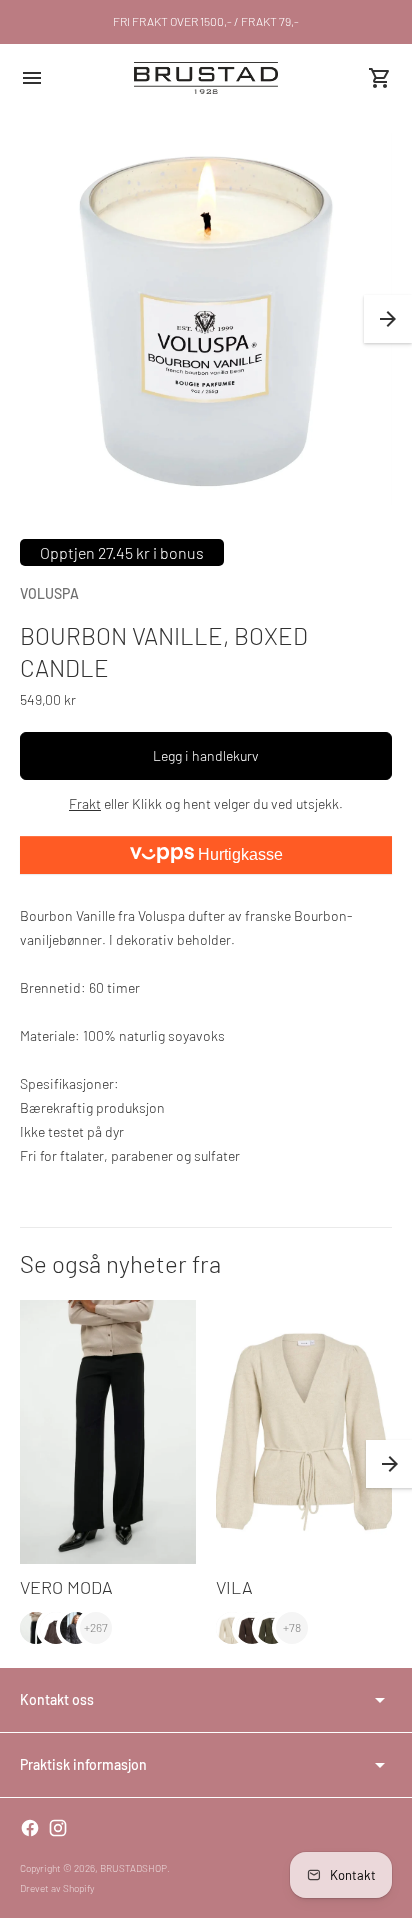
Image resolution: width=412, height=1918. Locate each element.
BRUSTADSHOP (133, 1868)
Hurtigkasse (238, 854)
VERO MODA (66, 1587)
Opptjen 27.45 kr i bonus (122, 552)
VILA (234, 1587)
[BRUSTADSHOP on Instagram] (58, 1828)
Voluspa (49, 593)
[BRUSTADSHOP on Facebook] (30, 1828)
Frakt (85, 803)
